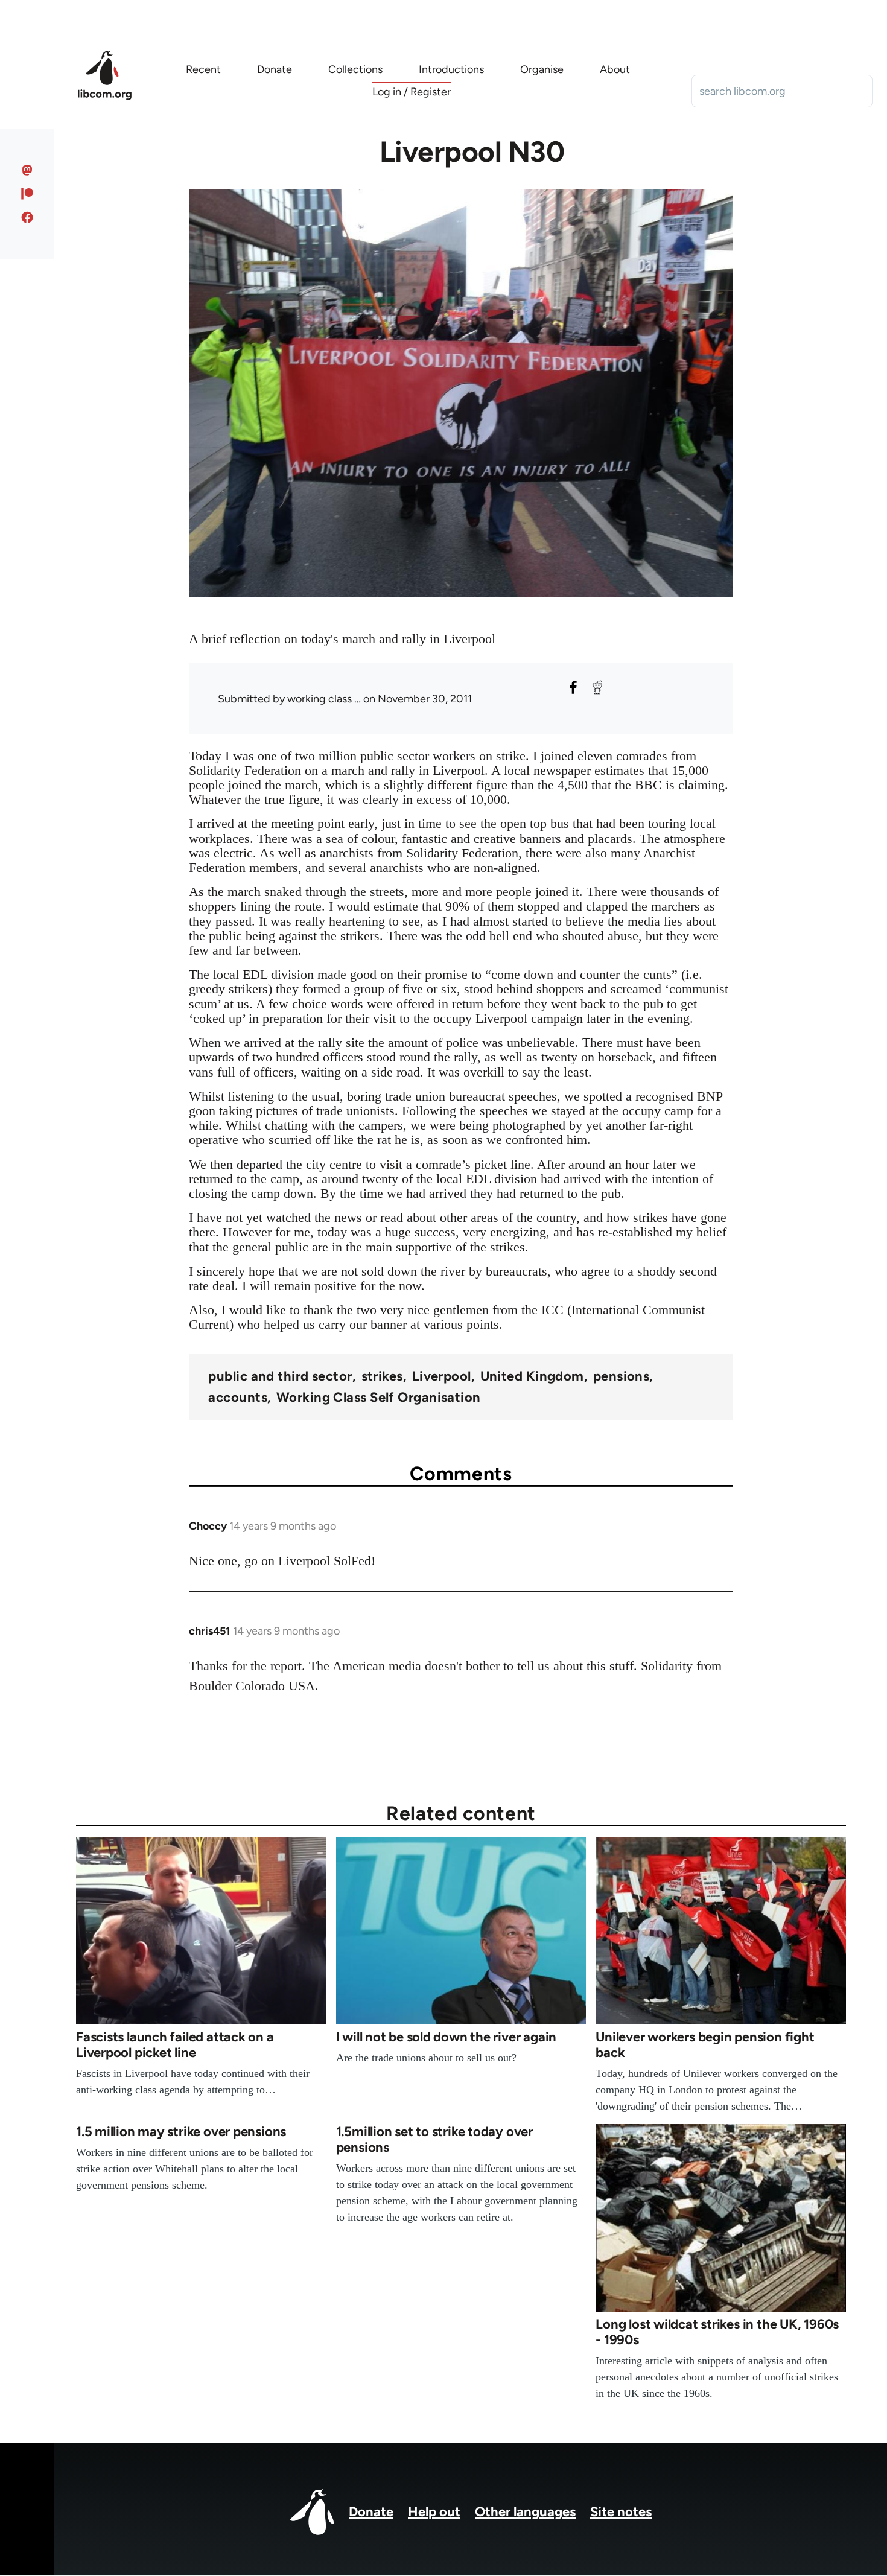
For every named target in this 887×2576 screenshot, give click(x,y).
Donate (371, 2512)
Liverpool (442, 1376)
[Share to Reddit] (597, 687)
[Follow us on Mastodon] (27, 170)
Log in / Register (412, 92)
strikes (382, 1376)
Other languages (525, 2512)
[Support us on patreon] (27, 194)
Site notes (621, 2512)
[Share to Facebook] (573, 687)
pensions (622, 1376)
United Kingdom (532, 1376)
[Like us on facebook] (27, 217)
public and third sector (280, 1376)
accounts (238, 1398)
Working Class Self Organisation (379, 1398)
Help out (434, 2512)
